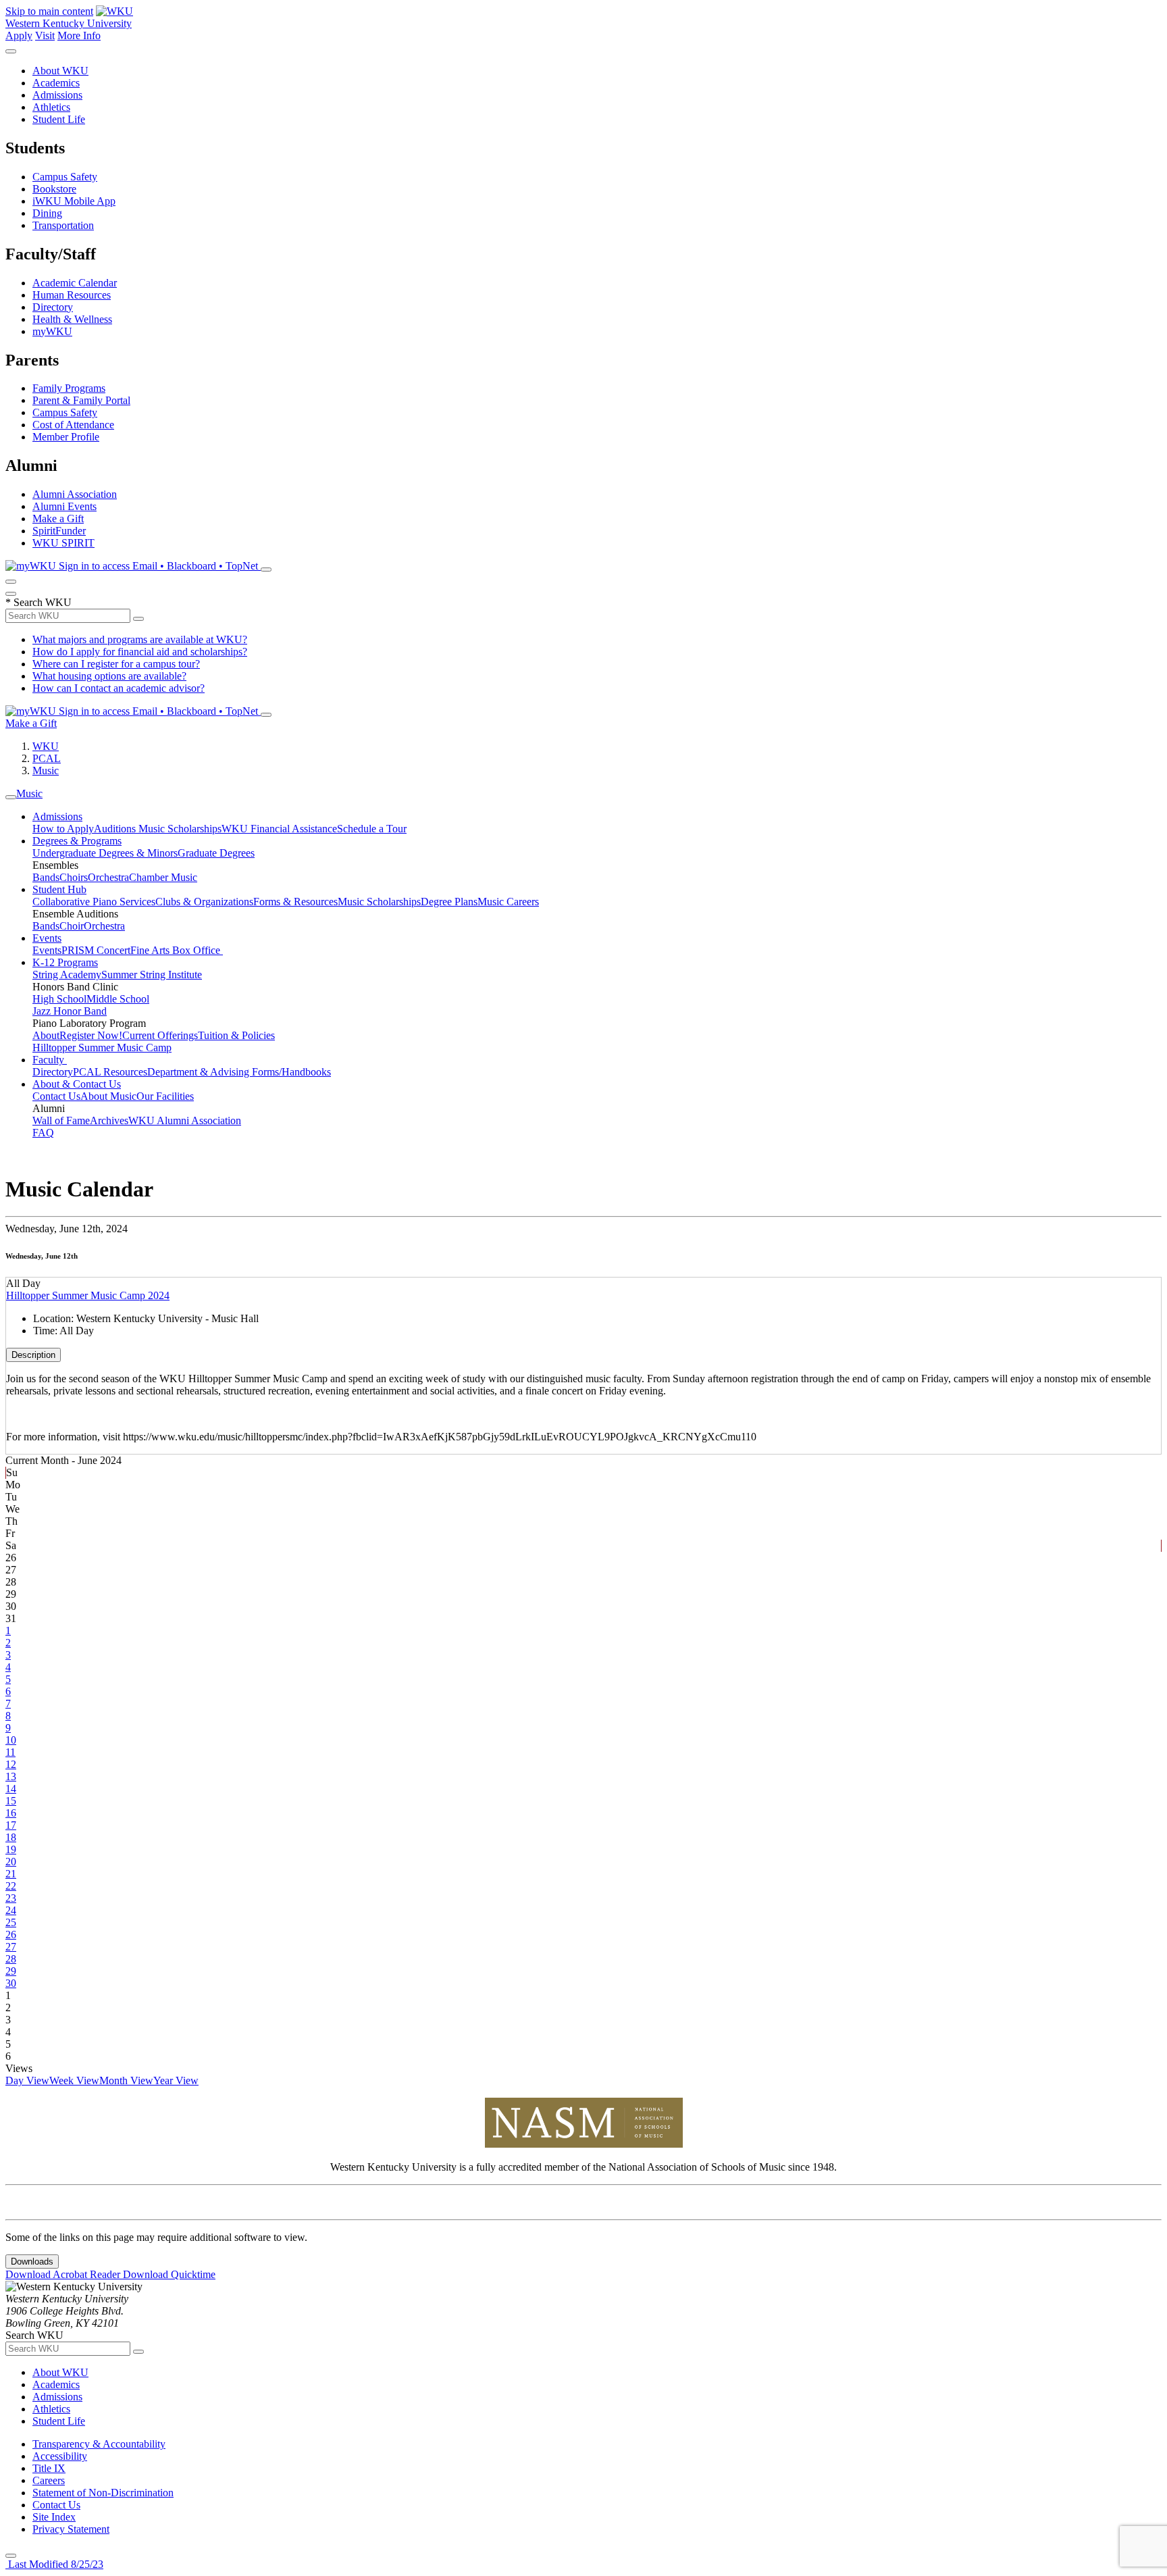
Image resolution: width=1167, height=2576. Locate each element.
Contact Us (56, 1096)
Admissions (57, 95)
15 (11, 1801)
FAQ (43, 1133)
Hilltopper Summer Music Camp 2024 (88, 1295)
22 (11, 1886)
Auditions (116, 829)
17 (11, 1825)
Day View (27, 2080)
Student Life (59, 119)
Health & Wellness (72, 319)
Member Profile (66, 437)
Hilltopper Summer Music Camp (102, 1047)
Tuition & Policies (236, 1035)
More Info (79, 35)
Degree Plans (449, 902)
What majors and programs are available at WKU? (140, 639)
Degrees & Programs (77, 841)
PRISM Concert (96, 950)
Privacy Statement (71, 2529)
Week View (74, 2080)
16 (11, 1813)
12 (11, 1764)
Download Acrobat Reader (64, 2274)
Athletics (51, 107)
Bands (46, 877)
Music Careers (508, 902)
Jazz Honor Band (70, 1011)
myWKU (52, 331)
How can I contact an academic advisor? (119, 688)
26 (11, 1935)
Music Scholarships (180, 829)
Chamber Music (163, 877)
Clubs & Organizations (204, 902)
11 (10, 1752)
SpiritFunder (59, 531)
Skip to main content (49, 11)
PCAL (47, 758)
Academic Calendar (75, 283)
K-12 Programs (65, 962)
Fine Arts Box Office (177, 950)
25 (11, 1922)
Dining (47, 213)
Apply (19, 35)
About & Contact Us (77, 1084)
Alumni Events (64, 506)
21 (11, 1874)
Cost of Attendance (73, 425)
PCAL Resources (110, 1072)
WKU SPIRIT (63, 543)
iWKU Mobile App (74, 201)
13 (11, 1776)
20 (11, 1862)
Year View (176, 2080)
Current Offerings (160, 1035)
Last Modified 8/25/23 (54, 2564)
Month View (126, 2080)
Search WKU (38, 602)
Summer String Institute (152, 975)
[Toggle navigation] (11, 797)
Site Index (54, 2517)
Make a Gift (58, 519)
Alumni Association (75, 494)
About (46, 1035)
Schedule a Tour (372, 829)
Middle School (118, 999)
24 (11, 1910)
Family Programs (69, 388)
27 (11, 1947)
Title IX (49, 2468)
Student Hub (59, 889)
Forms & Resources (295, 902)
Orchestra (108, 877)
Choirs (74, 877)
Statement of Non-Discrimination (103, 2493)
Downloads (32, 2262)
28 (11, 1959)
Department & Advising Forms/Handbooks (239, 1072)
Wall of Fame (61, 1120)
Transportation (63, 225)
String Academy (67, 975)
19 (11, 1849)
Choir (72, 926)
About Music (108, 1096)
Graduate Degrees (216, 853)
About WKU (60, 71)
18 (11, 1837)
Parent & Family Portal (81, 400)
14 (11, 1789)
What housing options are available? (109, 676)
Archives (109, 1120)
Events (47, 938)
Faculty (50, 1060)
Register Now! (91, 1035)
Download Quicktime (169, 2274)
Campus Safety (65, 177)
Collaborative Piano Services (94, 902)
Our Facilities (165, 1096)
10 (11, 1740)
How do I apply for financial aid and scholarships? (140, 652)
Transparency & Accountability (99, 2444)
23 (11, 1898)
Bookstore (54, 189)
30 (11, 1983)
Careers (49, 2480)
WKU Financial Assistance (279, 829)
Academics (56, 83)
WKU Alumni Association (185, 1120)
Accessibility (60, 2456)
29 (11, 1971)
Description (33, 1355)
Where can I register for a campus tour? (116, 664)
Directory (53, 307)
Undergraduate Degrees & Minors (105, 853)
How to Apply (63, 829)
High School (59, 999)
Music (46, 771)
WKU (46, 746)
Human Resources (72, 295)
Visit (45, 35)
